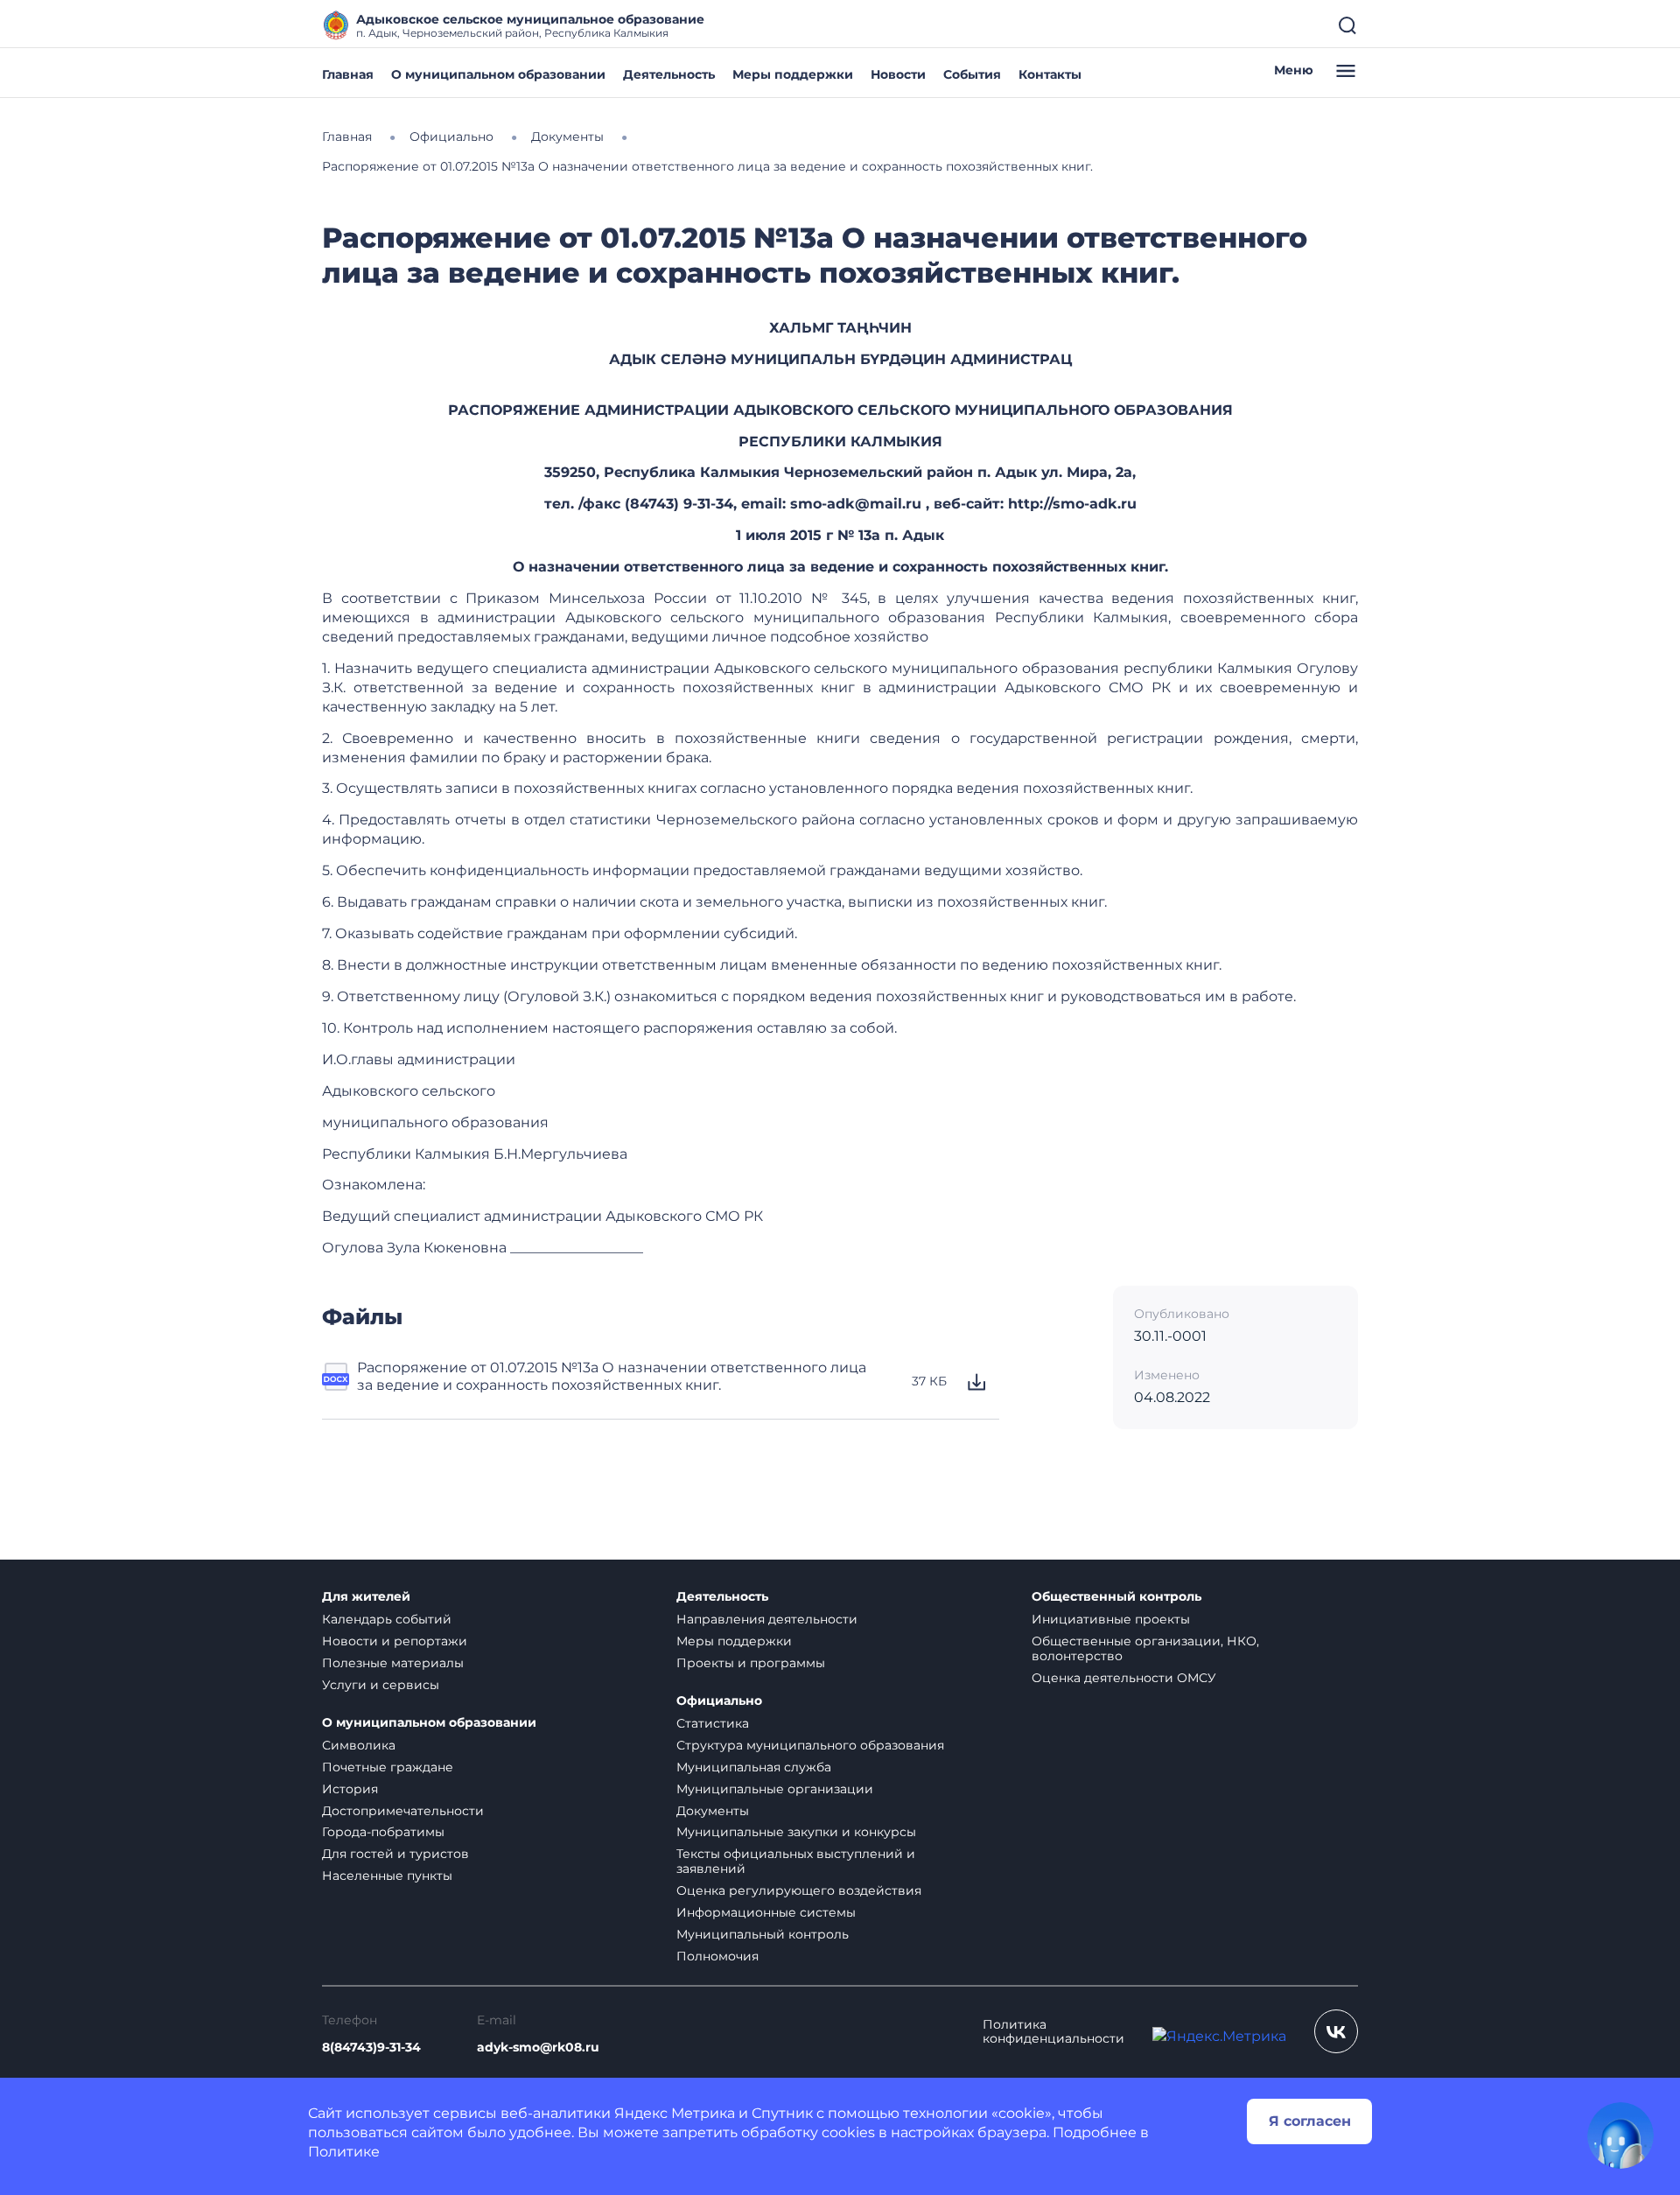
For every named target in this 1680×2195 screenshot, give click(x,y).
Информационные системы (766, 1912)
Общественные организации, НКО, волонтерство (1145, 1648)
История (350, 1789)
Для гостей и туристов (395, 1854)
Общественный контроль (1116, 1597)
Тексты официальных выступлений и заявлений (796, 1861)
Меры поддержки (793, 74)
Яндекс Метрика (675, 2113)
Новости (898, 74)
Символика (359, 1745)
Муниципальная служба (754, 1767)
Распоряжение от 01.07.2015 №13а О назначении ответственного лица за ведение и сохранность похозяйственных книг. (612, 1376)
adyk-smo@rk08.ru (538, 2048)
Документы (713, 1811)
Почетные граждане (388, 1767)
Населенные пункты (387, 1876)
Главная (348, 74)
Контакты (1050, 74)
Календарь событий (387, 1619)
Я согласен (1310, 2121)
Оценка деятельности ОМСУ (1124, 1678)
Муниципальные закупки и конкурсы (796, 1832)
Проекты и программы (751, 1663)
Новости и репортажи (395, 1641)
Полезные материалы (393, 1663)
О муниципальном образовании (498, 74)
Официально (719, 1701)
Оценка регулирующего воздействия (799, 1890)
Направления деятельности (767, 1619)
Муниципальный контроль (763, 1934)
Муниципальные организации (775, 1789)
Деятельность (669, 74)
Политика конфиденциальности (1053, 2032)
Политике (344, 2152)
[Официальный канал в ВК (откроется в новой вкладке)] (1336, 2031)
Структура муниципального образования (810, 1745)
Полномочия (717, 1956)
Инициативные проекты (1111, 1619)
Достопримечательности (403, 1811)
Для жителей (366, 1597)
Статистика (713, 1723)
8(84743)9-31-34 (371, 2048)
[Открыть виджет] (1620, 2135)
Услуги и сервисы (381, 1685)
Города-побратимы (383, 1832)
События (972, 74)
